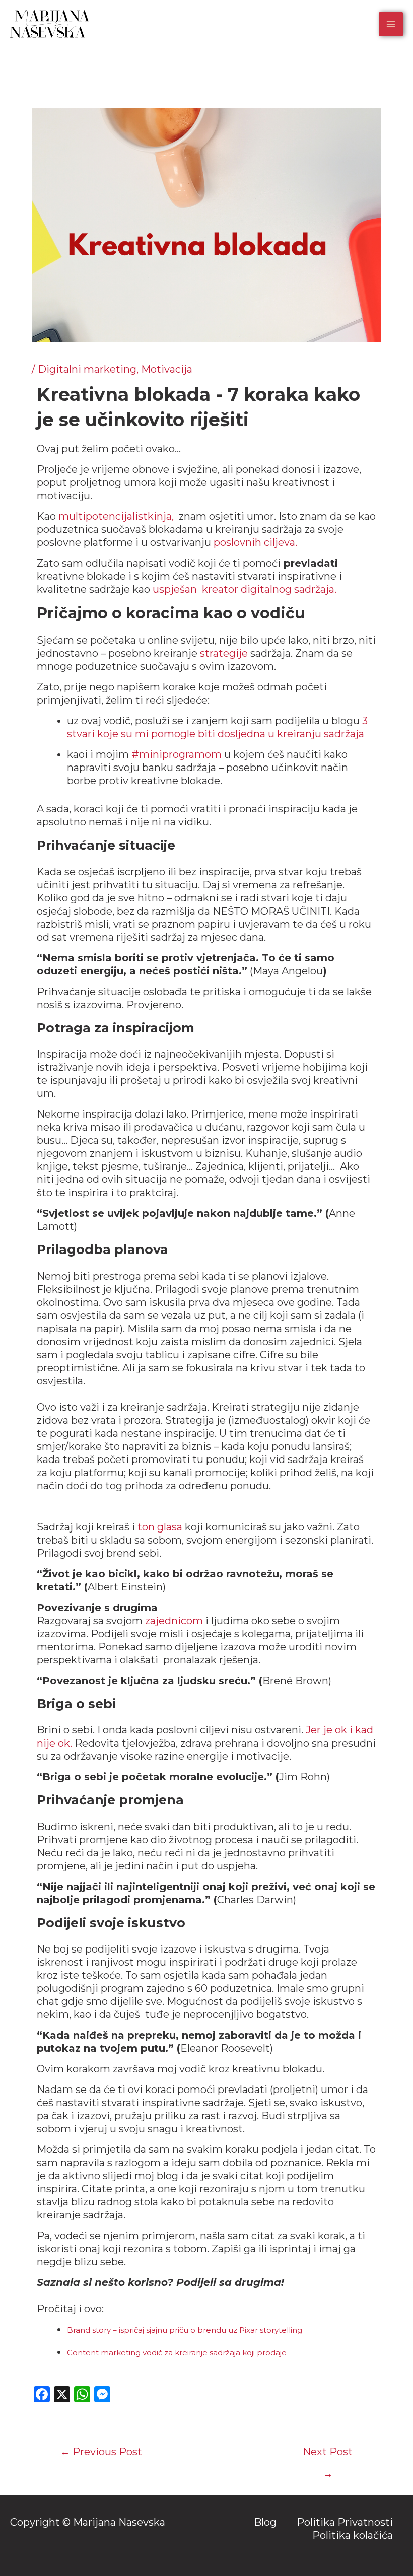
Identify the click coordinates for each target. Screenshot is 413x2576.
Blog (265, 2522)
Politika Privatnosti (345, 2522)
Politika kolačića (353, 2535)
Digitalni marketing (87, 369)
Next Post (328, 2455)
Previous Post (101, 2452)
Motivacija (167, 369)
